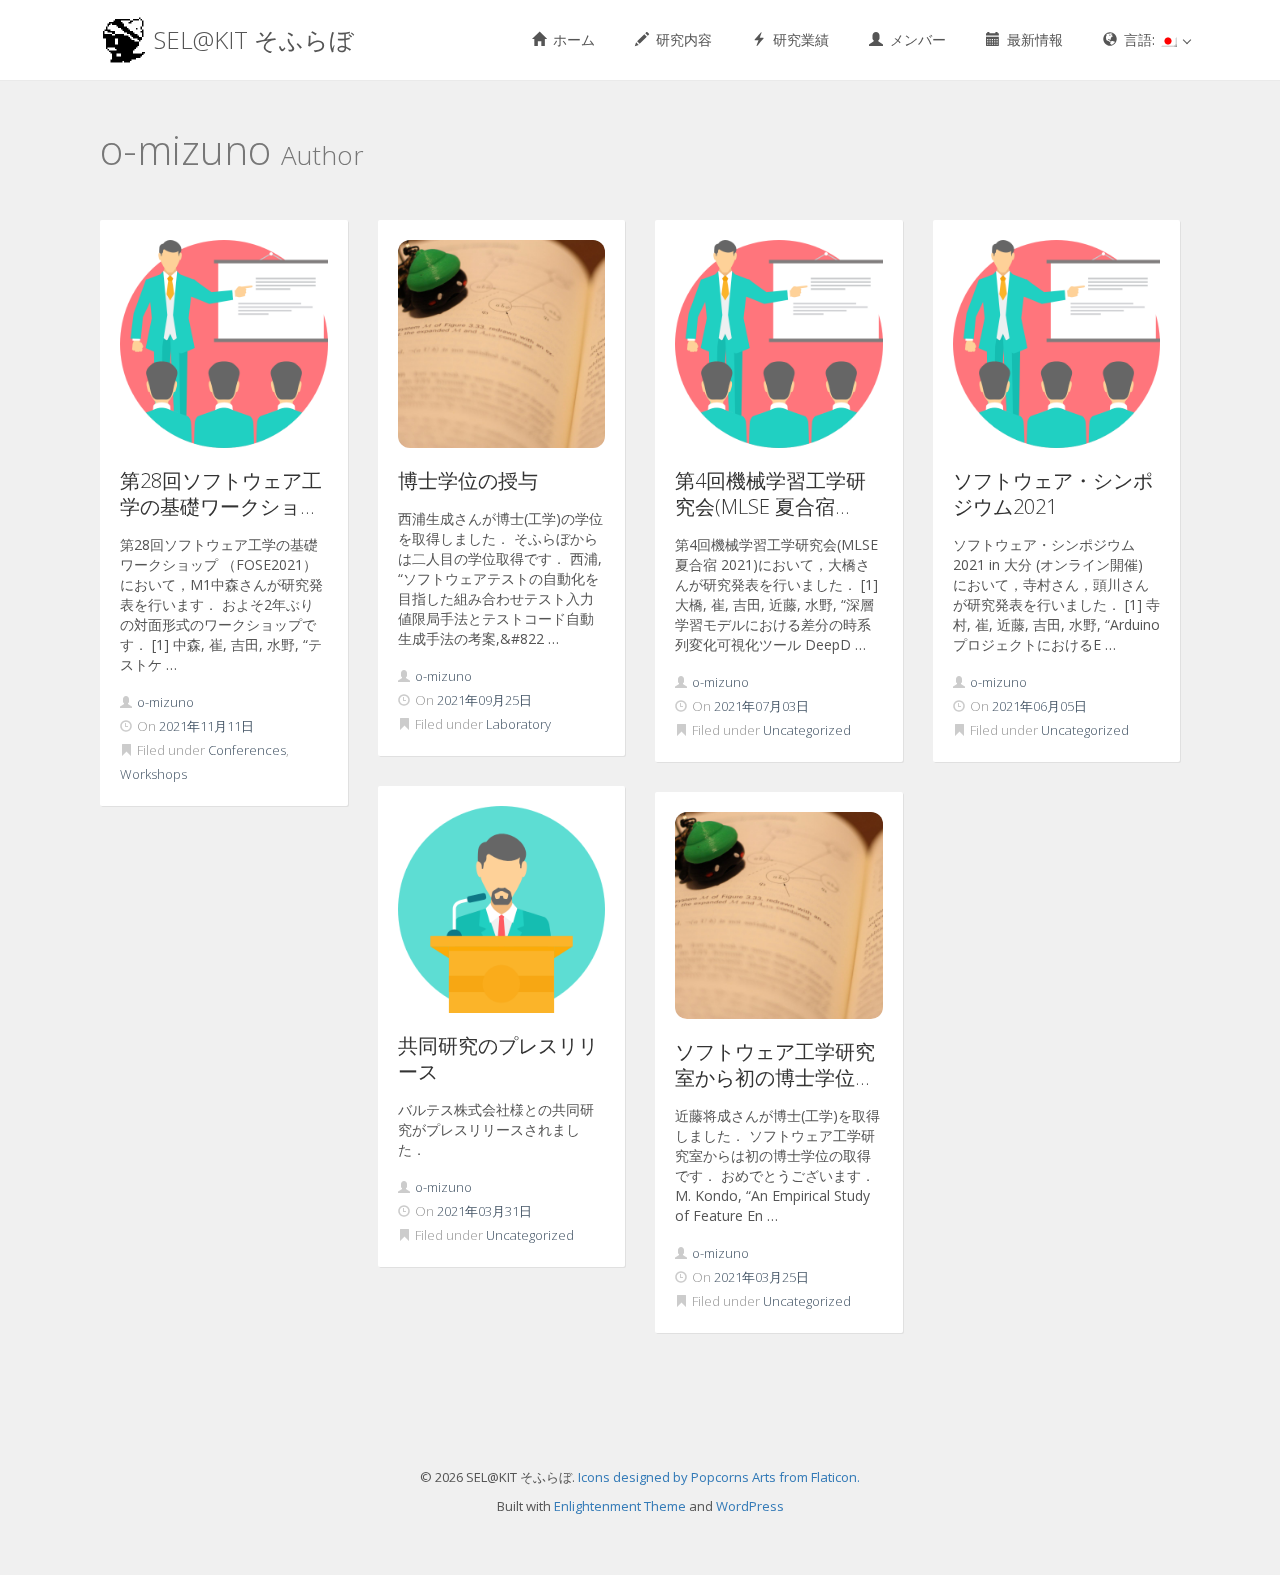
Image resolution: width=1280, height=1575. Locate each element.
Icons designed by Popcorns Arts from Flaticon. (719, 1477)
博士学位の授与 (468, 480)
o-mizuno (165, 702)
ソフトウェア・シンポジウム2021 (1053, 493)
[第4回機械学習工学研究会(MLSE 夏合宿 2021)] (779, 344)
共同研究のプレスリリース (498, 1058)
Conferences (247, 750)
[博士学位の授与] (502, 344)
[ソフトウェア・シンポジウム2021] (1057, 344)
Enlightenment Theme (620, 1506)
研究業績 (799, 39)
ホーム (572, 39)
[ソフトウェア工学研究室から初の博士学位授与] (779, 916)
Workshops (153, 774)
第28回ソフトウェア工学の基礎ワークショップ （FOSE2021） (221, 506)
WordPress (750, 1506)
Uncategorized (807, 730)
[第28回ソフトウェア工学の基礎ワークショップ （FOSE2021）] (224, 344)
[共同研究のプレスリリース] (502, 910)
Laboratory (518, 724)
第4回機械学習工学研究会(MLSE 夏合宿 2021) (770, 506)
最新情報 (1033, 39)
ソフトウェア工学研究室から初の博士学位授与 (775, 1077)
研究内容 (682, 39)
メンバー (916, 39)
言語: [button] (1139, 39)
